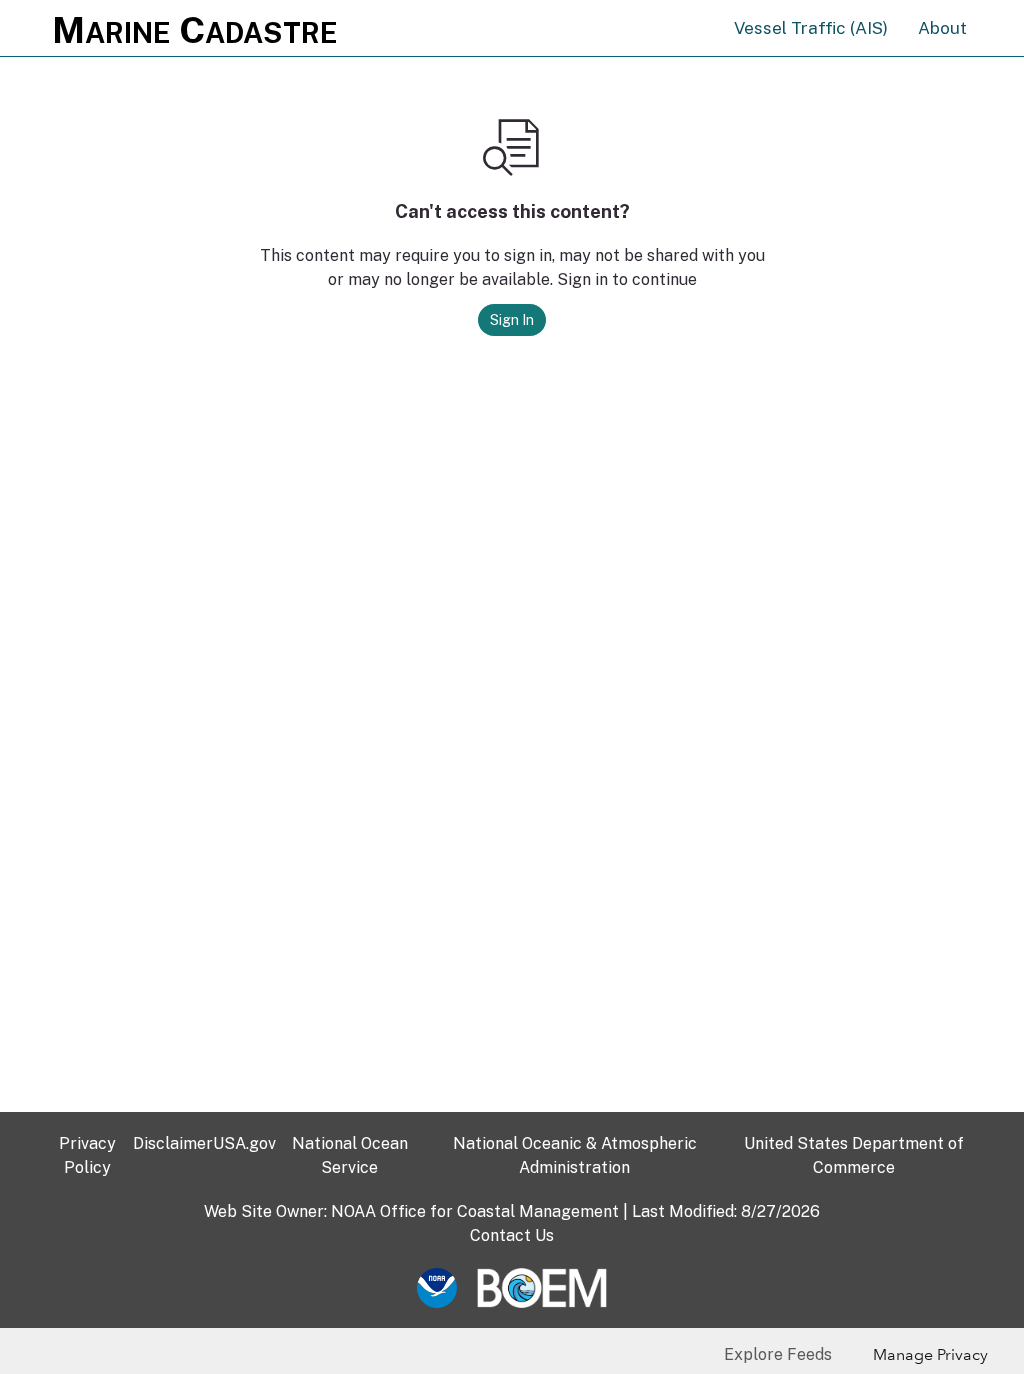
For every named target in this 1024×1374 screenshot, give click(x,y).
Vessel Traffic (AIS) (811, 28)
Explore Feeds (778, 1354)
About (942, 28)
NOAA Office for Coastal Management (475, 1211)
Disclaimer (173, 1143)
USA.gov (244, 1143)
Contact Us (512, 1235)
